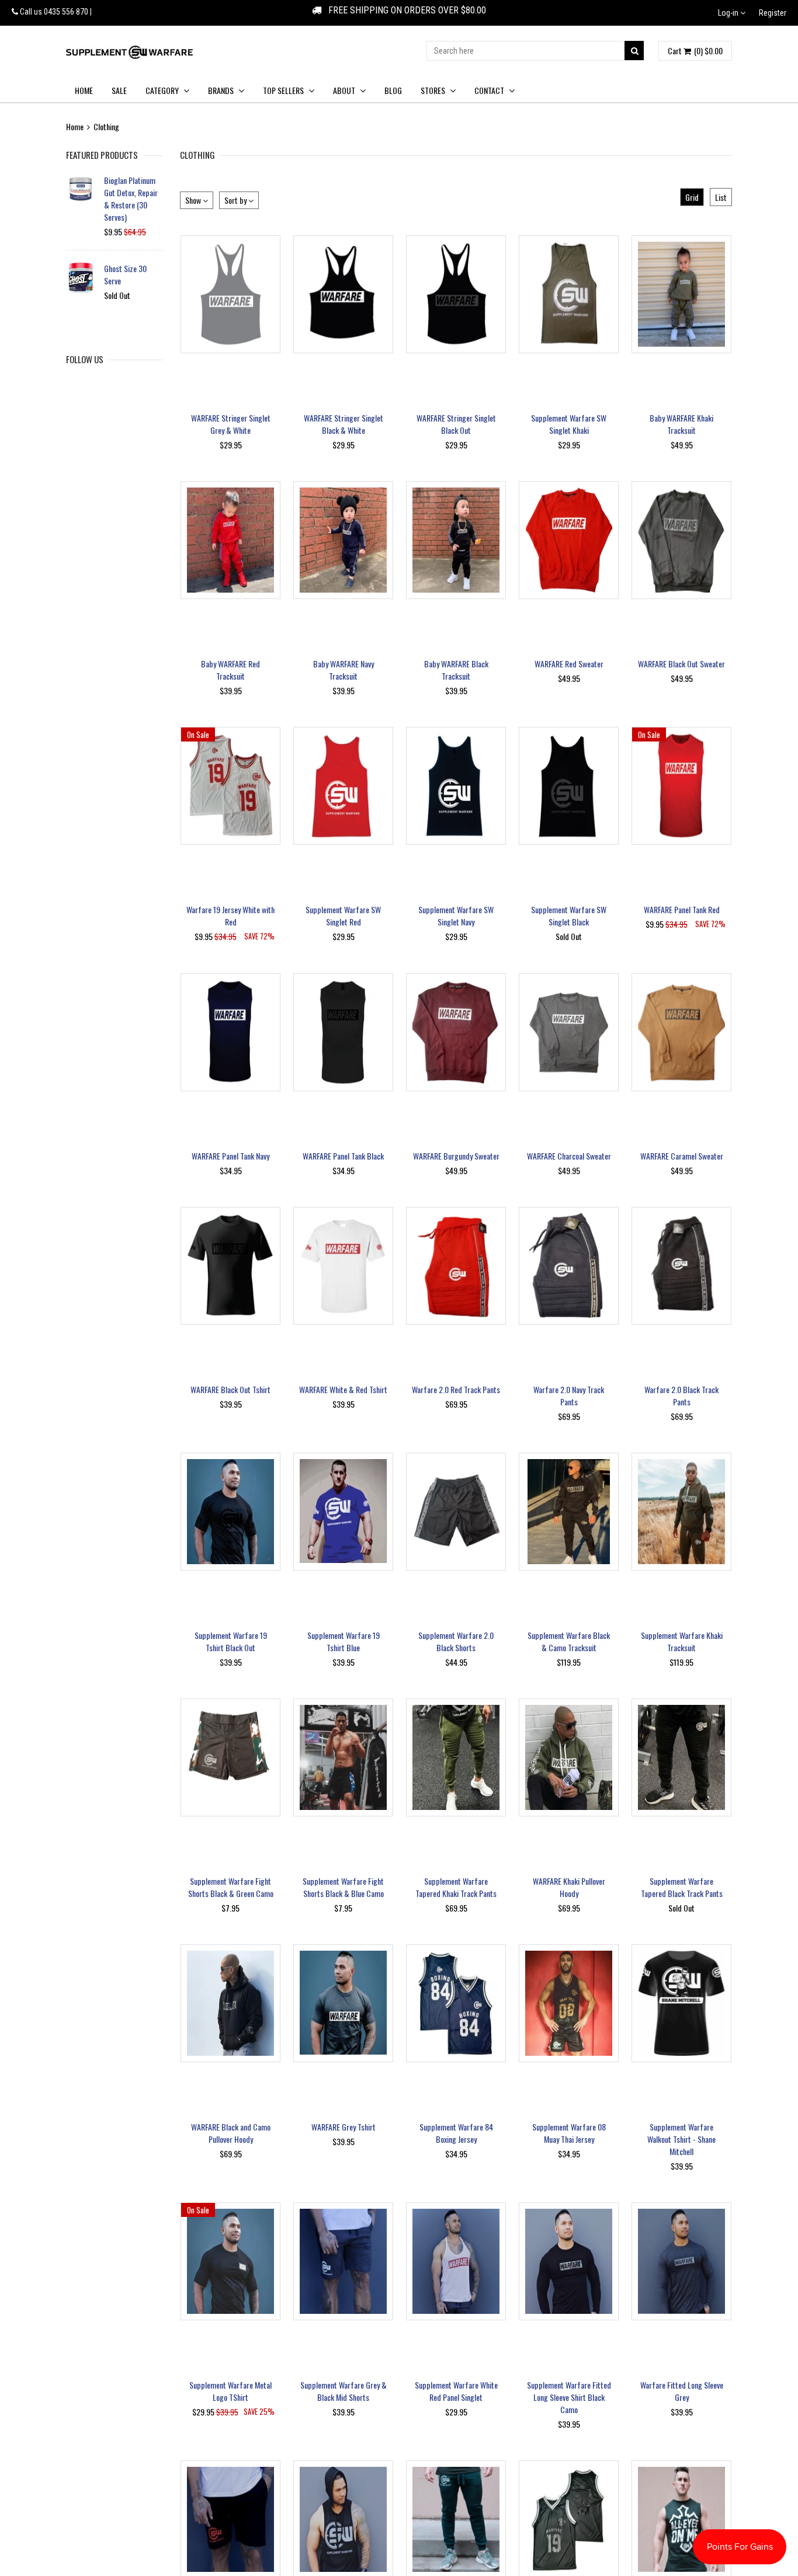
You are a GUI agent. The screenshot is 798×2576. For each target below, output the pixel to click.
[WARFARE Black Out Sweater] (681, 540)
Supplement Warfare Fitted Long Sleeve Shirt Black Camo (569, 2397)
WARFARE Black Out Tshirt (230, 1389)
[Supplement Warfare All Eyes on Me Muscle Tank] (681, 2519)
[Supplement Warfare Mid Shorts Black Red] (230, 2519)
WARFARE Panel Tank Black (343, 1156)
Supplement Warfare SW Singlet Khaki (569, 424)
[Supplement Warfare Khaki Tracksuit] (681, 1512)
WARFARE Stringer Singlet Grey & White (231, 424)
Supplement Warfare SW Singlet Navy (456, 915)
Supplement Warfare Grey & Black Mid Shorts (344, 2391)
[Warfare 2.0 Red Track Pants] (456, 1266)
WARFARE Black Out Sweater (681, 664)
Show (194, 200)
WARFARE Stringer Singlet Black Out (456, 424)
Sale (119, 90)
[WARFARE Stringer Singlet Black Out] (456, 294)
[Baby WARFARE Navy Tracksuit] (343, 540)
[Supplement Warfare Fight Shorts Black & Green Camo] (230, 1757)
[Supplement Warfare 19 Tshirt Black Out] (230, 1512)
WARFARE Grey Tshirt (344, 2127)
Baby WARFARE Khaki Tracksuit (681, 424)
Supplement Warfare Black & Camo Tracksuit (569, 1641)
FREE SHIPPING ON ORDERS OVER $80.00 (404, 10)
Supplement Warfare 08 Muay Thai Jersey (569, 2133)
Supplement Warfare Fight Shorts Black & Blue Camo (343, 1887)
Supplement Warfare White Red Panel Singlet (456, 2391)
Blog (393, 90)
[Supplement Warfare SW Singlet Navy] (456, 786)
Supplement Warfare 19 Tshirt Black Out (231, 1641)
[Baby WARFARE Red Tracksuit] (230, 540)
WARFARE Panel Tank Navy (230, 1156)
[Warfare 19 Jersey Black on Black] (569, 2519)
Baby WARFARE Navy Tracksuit (344, 670)
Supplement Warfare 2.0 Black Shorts (456, 1641)
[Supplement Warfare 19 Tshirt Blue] (343, 1512)
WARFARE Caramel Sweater (682, 1156)
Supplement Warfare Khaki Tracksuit (682, 1641)
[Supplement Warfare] (129, 52)
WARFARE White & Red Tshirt (343, 1389)
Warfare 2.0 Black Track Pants (681, 1395)
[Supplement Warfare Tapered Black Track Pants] (681, 1757)
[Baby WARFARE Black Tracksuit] (456, 540)
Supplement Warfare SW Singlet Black (569, 915)
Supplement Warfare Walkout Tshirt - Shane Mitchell (681, 2139)
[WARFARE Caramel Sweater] (681, 1032)
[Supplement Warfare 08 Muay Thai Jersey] (569, 2003)
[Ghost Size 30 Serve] (81, 278)
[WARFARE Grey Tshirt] (343, 2003)
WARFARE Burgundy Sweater (456, 1156)
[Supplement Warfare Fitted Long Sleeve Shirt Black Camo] (569, 2261)
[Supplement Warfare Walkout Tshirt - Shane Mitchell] (681, 2003)
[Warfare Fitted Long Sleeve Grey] (681, 2261)
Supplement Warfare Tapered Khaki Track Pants (456, 1887)
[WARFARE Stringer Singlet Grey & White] (230, 294)
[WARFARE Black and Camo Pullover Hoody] (230, 2003)
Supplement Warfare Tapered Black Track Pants (682, 1887)
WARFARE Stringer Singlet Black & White (344, 424)
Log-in (729, 13)
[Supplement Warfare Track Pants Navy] (456, 2519)
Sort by (236, 200)
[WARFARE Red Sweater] (569, 540)
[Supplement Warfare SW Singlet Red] (343, 786)
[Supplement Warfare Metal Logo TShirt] (230, 2261)
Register (773, 13)
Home (84, 90)
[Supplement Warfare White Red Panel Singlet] (456, 2261)
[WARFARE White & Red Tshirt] (343, 1266)
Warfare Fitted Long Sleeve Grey (682, 2391)
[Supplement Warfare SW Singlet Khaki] (569, 294)
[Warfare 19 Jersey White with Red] (230, 786)
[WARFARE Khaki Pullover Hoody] (569, 1757)
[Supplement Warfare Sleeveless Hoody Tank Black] (343, 2519)
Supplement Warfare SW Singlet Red (343, 915)
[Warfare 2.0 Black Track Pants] (681, 1266)
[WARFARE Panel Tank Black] (343, 1032)
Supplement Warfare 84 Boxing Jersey (456, 2133)
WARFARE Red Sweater (569, 664)
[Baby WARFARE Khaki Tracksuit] (681, 294)
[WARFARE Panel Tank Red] (681, 786)
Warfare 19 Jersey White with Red (230, 915)
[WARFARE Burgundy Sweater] (456, 1032)
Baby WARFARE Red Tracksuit (230, 670)
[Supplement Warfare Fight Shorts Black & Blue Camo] (343, 1757)
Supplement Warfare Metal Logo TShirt (230, 2391)
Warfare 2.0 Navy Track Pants (569, 1395)
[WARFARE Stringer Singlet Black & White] (343, 294)
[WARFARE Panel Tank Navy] (230, 1032)
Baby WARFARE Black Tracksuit (456, 670)
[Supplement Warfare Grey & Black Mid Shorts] (343, 2261)
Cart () (695, 51)
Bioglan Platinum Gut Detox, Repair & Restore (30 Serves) (131, 199)
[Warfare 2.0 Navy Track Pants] (569, 1266)
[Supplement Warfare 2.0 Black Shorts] (456, 1512)
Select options (231, 370)
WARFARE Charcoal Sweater (569, 1156)
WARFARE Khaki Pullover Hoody (569, 1887)
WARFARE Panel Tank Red (682, 909)
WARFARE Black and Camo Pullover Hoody (231, 2133)
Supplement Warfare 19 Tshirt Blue (344, 1641)
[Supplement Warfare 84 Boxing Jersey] (456, 2003)
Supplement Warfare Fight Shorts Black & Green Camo (231, 1887)
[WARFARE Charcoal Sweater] (569, 1032)
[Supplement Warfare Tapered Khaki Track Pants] (456, 1757)
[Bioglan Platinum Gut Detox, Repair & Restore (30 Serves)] (81, 189)
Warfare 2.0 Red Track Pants (456, 1389)
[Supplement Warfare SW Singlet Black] (569, 786)
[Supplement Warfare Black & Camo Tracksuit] (569, 1512)
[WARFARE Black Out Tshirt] (230, 1266)
